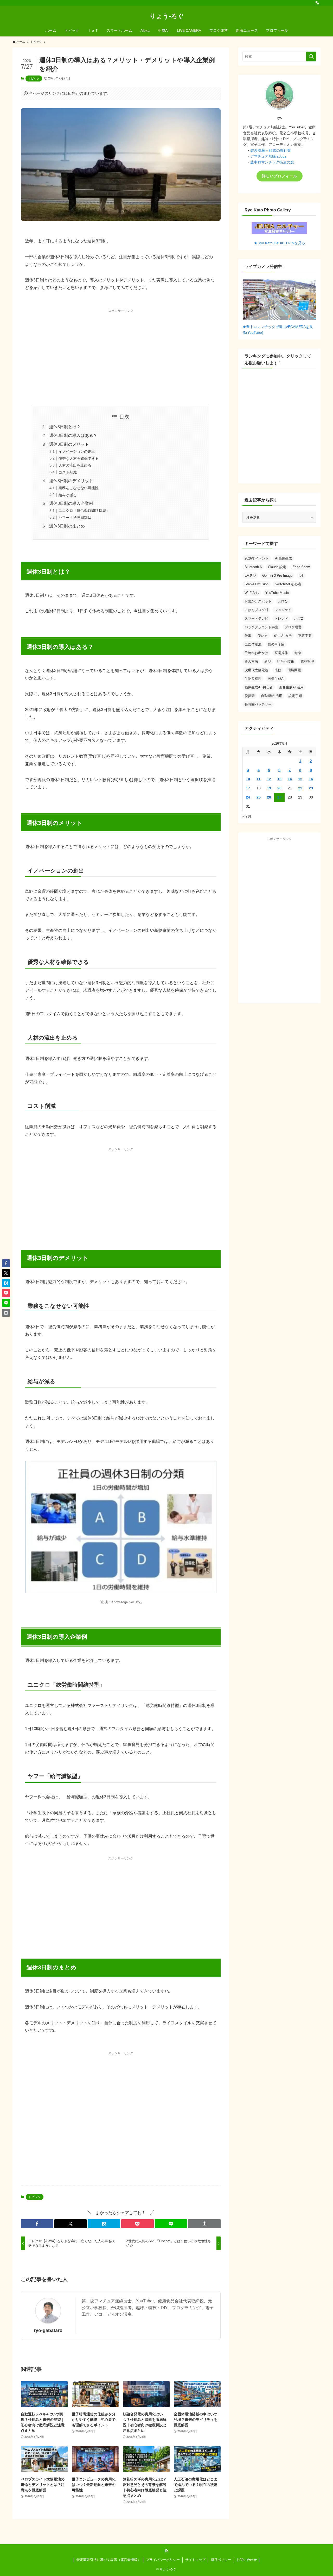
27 (279, 797)
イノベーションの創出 (77, 451)
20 (279, 788)
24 (248, 797)
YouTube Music (277, 593)
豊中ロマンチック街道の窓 (272, 162)
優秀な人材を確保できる (79, 458)
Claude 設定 (277, 567)
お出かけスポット (258, 601)
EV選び (250, 576)
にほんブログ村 (256, 610)
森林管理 (307, 661)
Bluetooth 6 (253, 567)
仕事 (248, 636)
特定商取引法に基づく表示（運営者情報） (109, 2560)
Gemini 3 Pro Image (277, 576)
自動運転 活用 (272, 696)
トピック (34, 78)
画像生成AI (276, 679)
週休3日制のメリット (69, 444)
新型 (268, 661)
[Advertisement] (121, 352)
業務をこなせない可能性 (79, 488)
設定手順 (295, 696)
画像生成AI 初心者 (259, 687)
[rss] (317, 3)
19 (269, 788)
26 (269, 797)
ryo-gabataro (48, 2330)
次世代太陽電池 (256, 670)
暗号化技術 (286, 661)
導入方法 (251, 661)
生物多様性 (253, 679)
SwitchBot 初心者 (288, 584)
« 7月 (247, 816)
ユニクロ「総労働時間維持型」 (84, 511)
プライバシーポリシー (163, 2560)
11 (258, 779)
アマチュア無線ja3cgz (268, 156)
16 (311, 779)
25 (259, 797)
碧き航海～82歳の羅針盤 (271, 150)
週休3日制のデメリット (71, 481)
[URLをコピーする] (204, 2224)
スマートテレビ (256, 618)
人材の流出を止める (75, 465)
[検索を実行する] (311, 56)
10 (248, 779)
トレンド (281, 618)
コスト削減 (68, 472)
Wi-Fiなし (252, 593)
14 (290, 779)
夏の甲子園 (276, 644)
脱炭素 (250, 696)
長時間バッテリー (258, 704)
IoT (301, 576)
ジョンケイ (283, 610)
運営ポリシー (221, 2560)
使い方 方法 (283, 636)
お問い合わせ (247, 2560)
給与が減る (68, 495)
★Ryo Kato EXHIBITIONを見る (280, 243)
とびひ (283, 601)
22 (300, 788)
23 (311, 788)
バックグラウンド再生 (261, 627)
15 (300, 779)
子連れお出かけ (256, 653)
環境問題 (294, 670)
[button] (37, 2224)
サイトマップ (195, 2560)
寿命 (298, 653)
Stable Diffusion (257, 584)
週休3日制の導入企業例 (71, 503)
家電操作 (281, 653)
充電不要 (305, 636)
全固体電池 (253, 644)
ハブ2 (299, 618)
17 (248, 788)
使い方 (263, 636)
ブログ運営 (293, 627)
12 (269, 779)
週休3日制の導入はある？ (73, 435)
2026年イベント (257, 558)
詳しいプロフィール (280, 176)
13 (279, 779)
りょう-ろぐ (167, 16)
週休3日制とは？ (65, 427)
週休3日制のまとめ (67, 526)
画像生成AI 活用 (291, 687)
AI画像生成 (283, 558)
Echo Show (301, 567)
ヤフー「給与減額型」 (77, 518)
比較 (278, 670)
